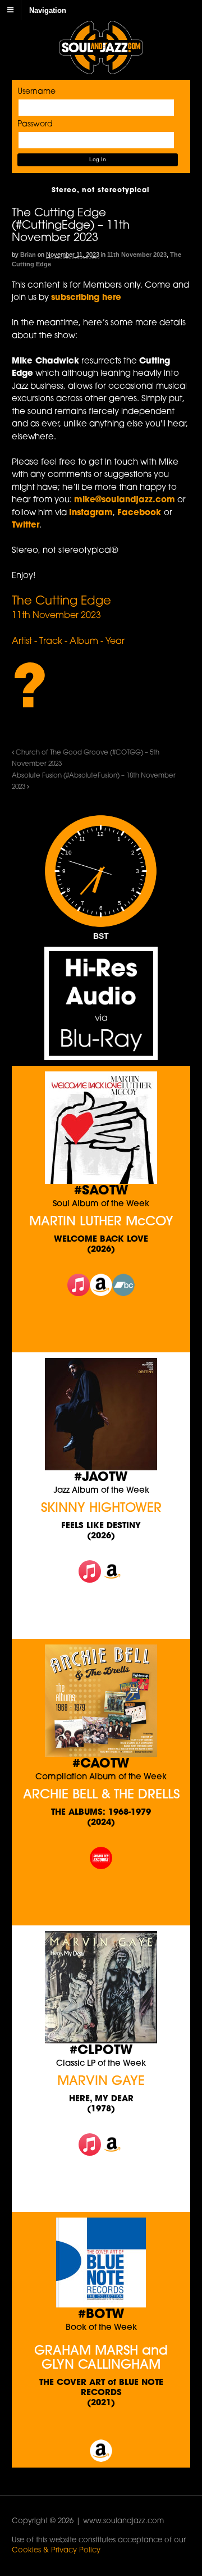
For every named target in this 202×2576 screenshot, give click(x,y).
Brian (28, 255)
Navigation (48, 10)
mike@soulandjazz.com (125, 500)
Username (36, 92)
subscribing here (86, 298)
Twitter (26, 526)
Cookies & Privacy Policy (56, 2550)
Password (35, 124)
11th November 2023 (137, 255)
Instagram (91, 513)
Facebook (141, 513)
